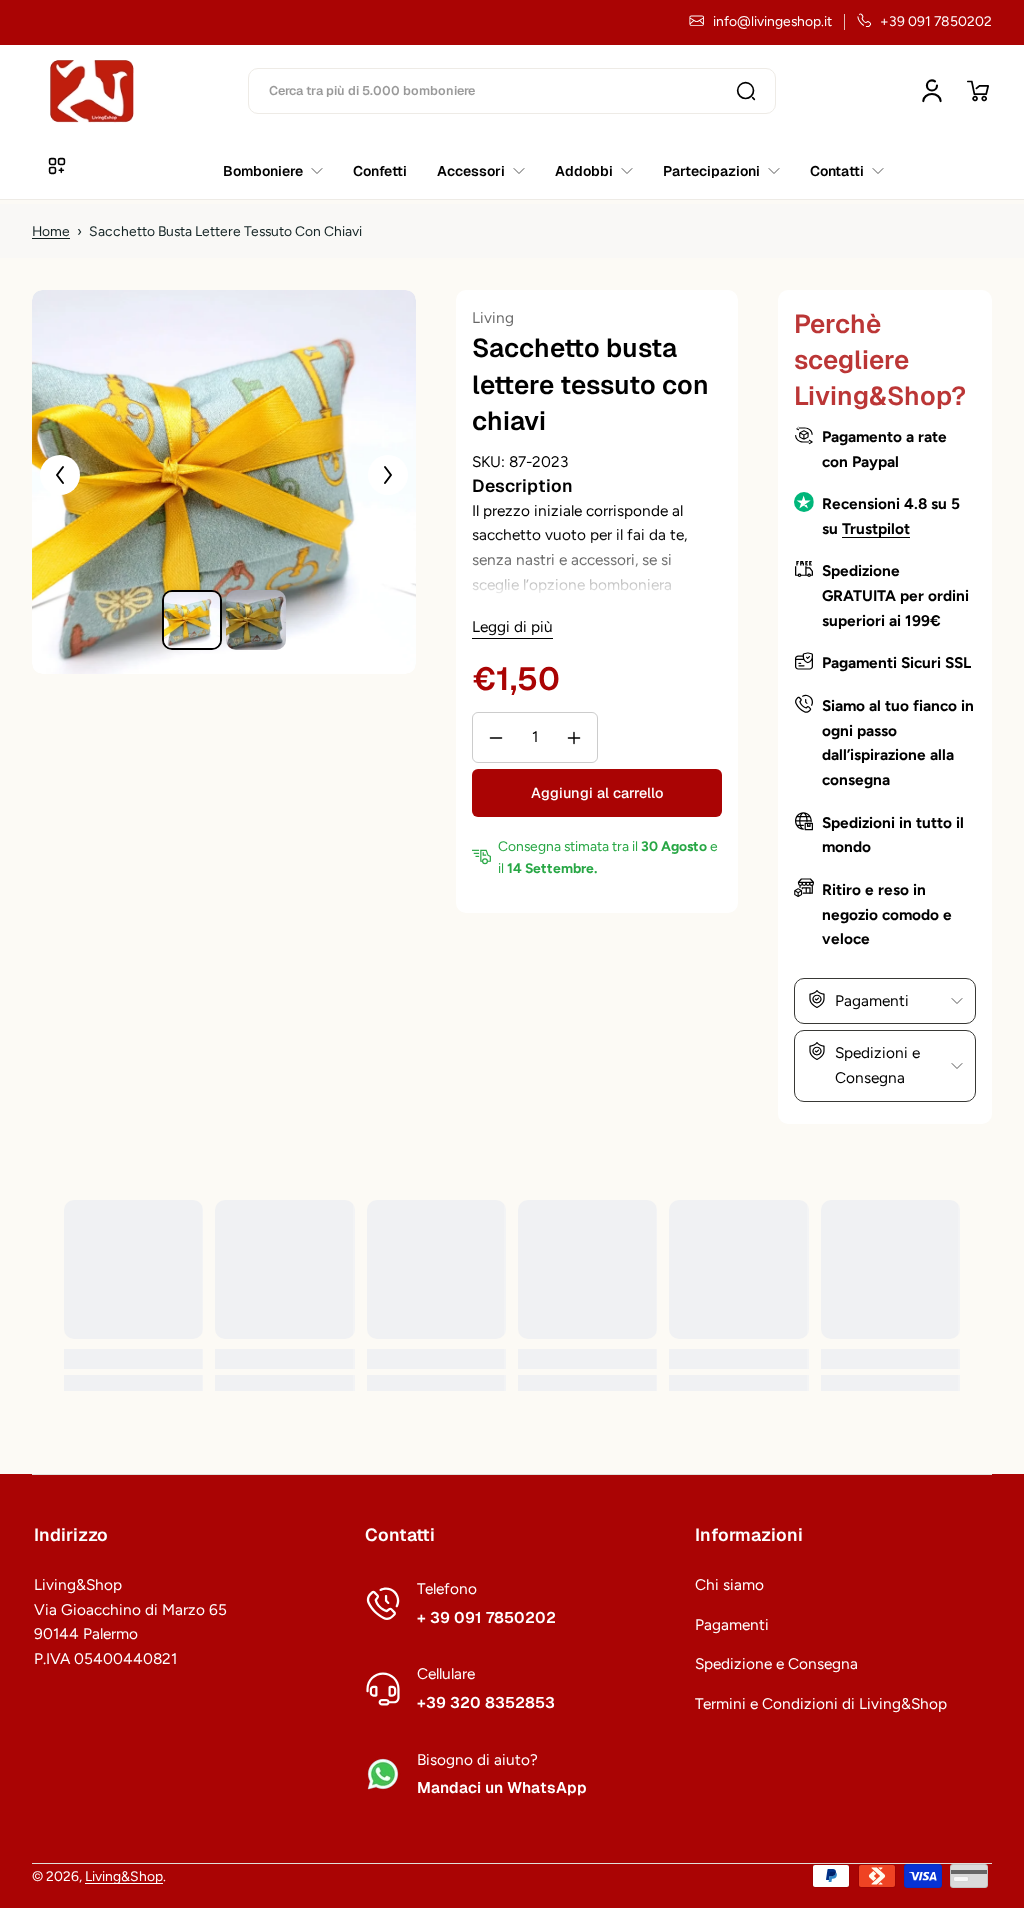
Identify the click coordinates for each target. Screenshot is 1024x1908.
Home (51, 231)
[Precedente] (60, 475)
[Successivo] (388, 475)
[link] (839, 171)
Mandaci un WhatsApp (502, 1788)
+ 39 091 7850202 (486, 1618)
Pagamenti (732, 1624)
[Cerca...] (746, 91)
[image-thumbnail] (192, 620)
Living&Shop (124, 1876)
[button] (978, 91)
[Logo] (92, 91)
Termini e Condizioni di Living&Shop (821, 1703)
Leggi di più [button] (512, 626)
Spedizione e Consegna (776, 1663)
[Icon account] (932, 91)
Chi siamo (729, 1584)
